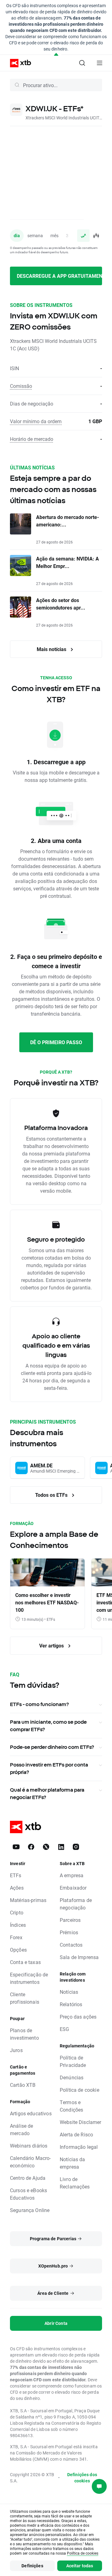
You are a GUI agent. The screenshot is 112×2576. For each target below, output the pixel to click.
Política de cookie (79, 2090)
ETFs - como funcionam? (39, 1704)
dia (17, 235)
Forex (16, 1937)
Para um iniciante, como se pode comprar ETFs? (48, 1726)
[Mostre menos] (56, 55)
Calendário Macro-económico (30, 2162)
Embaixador (73, 1888)
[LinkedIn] (61, 1847)
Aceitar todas (80, 2566)
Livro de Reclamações (75, 2183)
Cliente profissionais (25, 1998)
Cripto (17, 1912)
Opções (18, 1950)
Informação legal (79, 2147)
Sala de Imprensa (79, 1957)
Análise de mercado (22, 2129)
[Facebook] (31, 1847)
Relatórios (71, 2004)
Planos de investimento (24, 2034)
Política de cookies (83, 2553)
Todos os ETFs (52, 1495)
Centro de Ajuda (28, 2178)
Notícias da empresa (72, 2163)
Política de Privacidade (73, 2061)
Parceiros (70, 1920)
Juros (16, 2050)
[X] (46, 1847)
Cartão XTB (23, 2085)
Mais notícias (52, 649)
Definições (32, 2566)
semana (35, 235)
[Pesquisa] (82, 63)
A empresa (72, 1875)
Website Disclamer (81, 2122)
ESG (64, 2029)
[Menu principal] (100, 63)
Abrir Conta (56, 2323)
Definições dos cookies (82, 2478)
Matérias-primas (28, 1900)
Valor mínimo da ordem (36, 421)
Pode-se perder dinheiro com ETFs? (52, 1747)
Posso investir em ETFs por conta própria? (49, 1768)
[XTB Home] (18, 63)
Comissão (21, 386)
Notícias (69, 1992)
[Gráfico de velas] (96, 236)
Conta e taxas (25, 1962)
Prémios (69, 1932)
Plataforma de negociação (76, 1904)
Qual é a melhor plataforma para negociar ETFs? (47, 1793)
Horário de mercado (32, 439)
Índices (18, 1925)
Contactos (71, 1945)
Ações (17, 1888)
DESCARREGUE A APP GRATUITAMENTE (59, 276)
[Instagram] (76, 1847)
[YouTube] (16, 1847)
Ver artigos (52, 1645)
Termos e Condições (71, 2106)
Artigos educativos (31, 2113)
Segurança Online (30, 2210)
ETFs (16, 1875)
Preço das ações (78, 2017)
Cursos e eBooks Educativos (28, 2194)
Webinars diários (29, 2146)
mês (54, 235)
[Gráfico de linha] (83, 236)
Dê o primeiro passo (56, 1042)
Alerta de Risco (76, 2134)
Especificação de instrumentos (29, 1978)
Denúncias (72, 2077)
